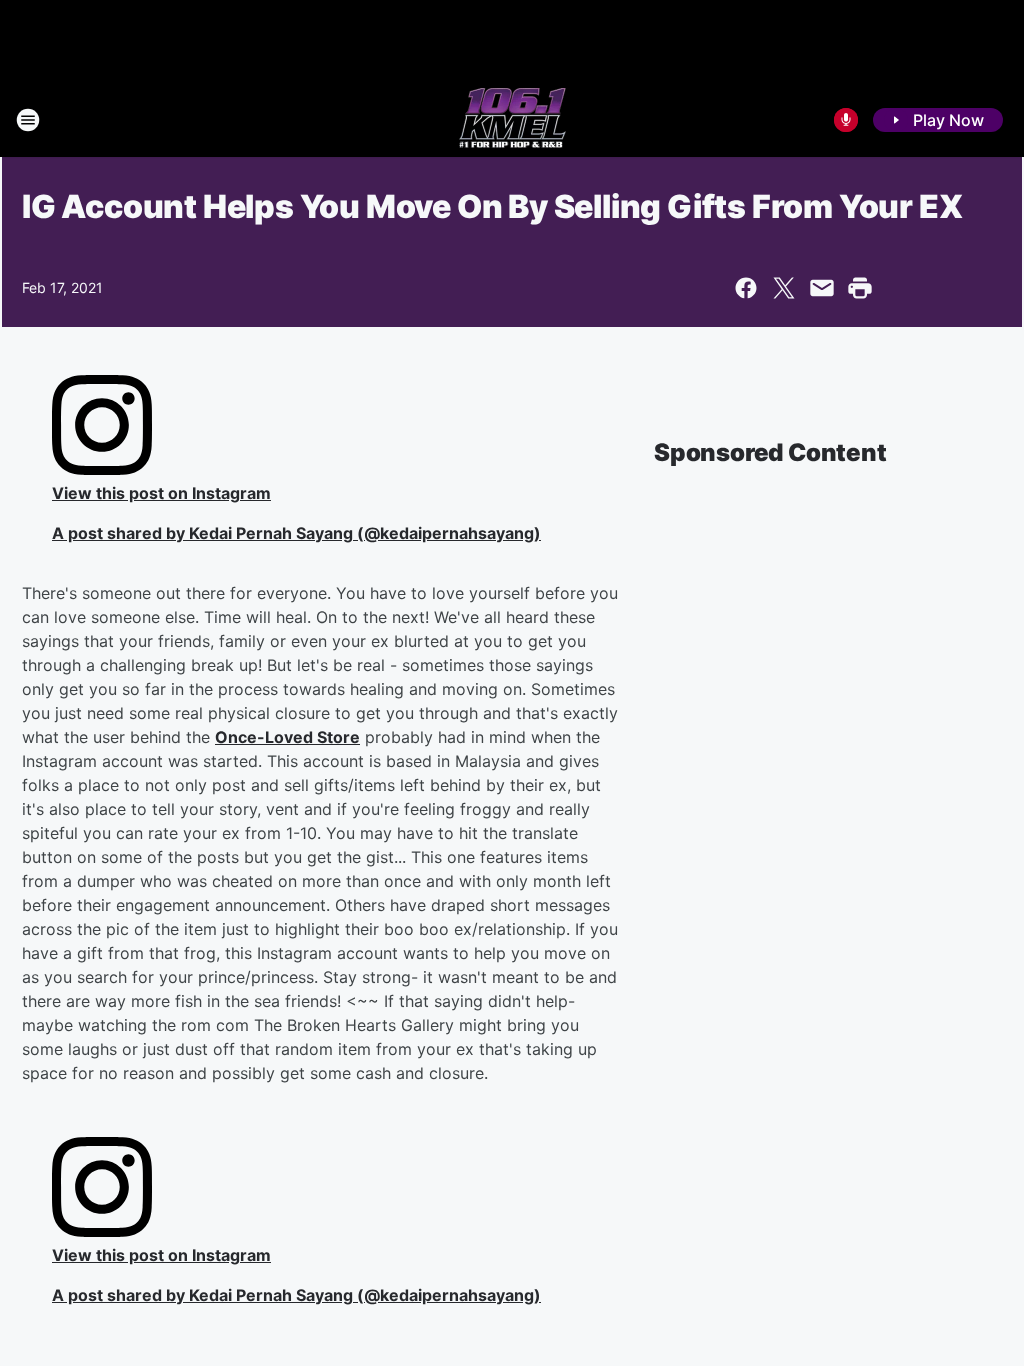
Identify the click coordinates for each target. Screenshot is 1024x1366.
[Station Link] (512, 120)
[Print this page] (860, 288)
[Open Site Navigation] (28, 120)
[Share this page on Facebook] (746, 288)
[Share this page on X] (784, 288)
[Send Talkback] (846, 120)
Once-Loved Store (287, 737)
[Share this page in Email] (822, 288)
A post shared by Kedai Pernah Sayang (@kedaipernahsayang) (296, 533)
